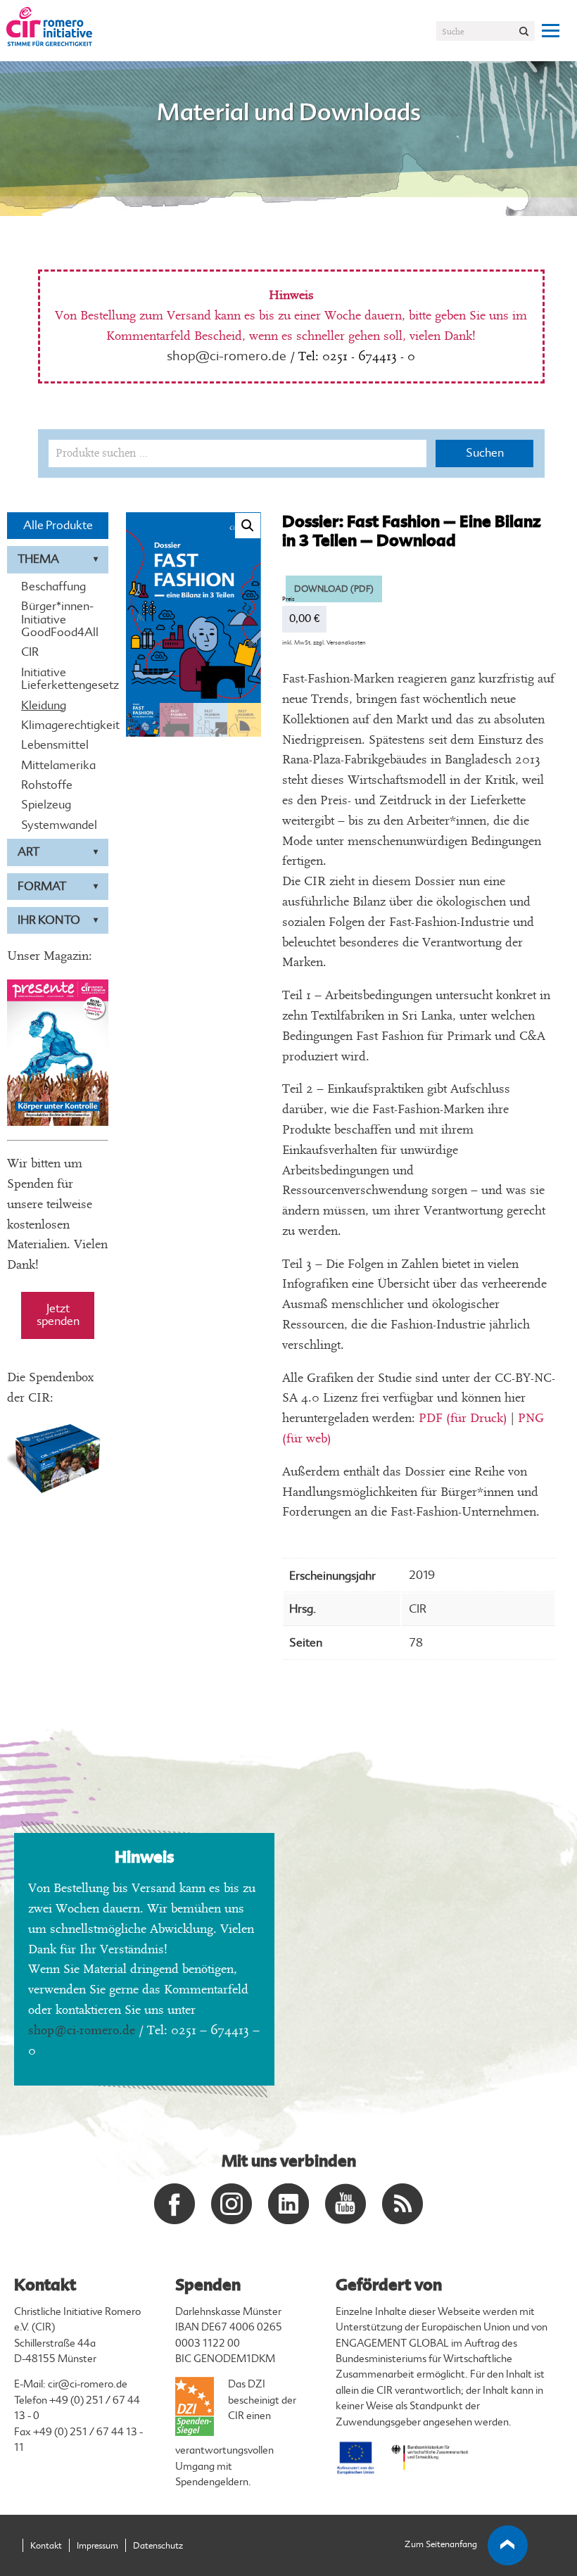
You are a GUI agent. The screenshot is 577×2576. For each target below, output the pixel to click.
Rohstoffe (47, 785)
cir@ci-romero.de (88, 2384)
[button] (248, 526)
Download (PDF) (334, 589)
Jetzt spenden (58, 1315)
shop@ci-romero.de (227, 356)
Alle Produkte (58, 525)
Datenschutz (158, 2546)
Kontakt (46, 2546)
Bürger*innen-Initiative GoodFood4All (58, 620)
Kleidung (44, 706)
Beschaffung (53, 587)
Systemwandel (58, 825)
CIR (30, 652)
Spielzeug (46, 805)
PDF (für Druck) (463, 1418)
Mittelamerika (58, 766)
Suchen (485, 453)
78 (416, 1643)
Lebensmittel (55, 745)
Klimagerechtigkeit (58, 725)
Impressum (97, 2546)
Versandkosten (346, 642)
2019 (422, 1575)
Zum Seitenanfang (441, 2544)
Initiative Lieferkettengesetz (58, 679)
